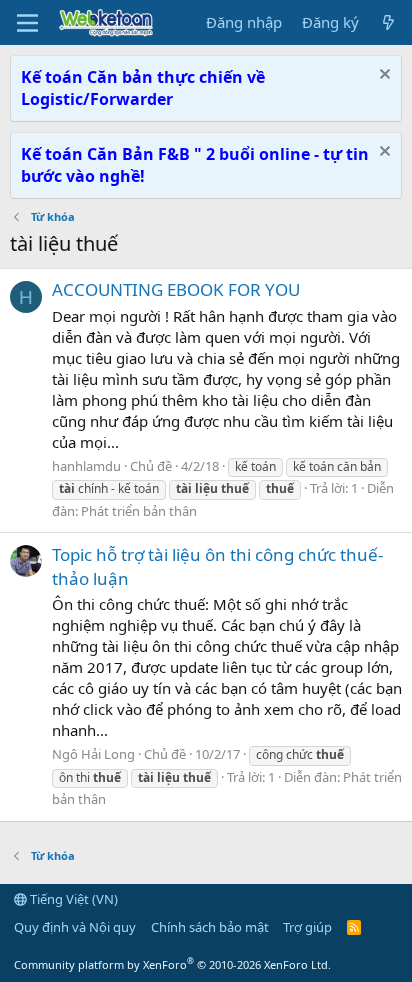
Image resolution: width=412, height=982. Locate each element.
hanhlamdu (86, 466)
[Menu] (27, 23)
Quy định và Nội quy (75, 927)
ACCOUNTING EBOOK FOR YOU (176, 289)
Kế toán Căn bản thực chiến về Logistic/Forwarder (143, 88)
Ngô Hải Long (93, 754)
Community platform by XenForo (172, 964)
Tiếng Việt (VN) (72, 899)
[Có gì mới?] (388, 22)
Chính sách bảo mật (210, 927)
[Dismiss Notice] (382, 76)
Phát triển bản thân (139, 511)
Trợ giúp (307, 927)
